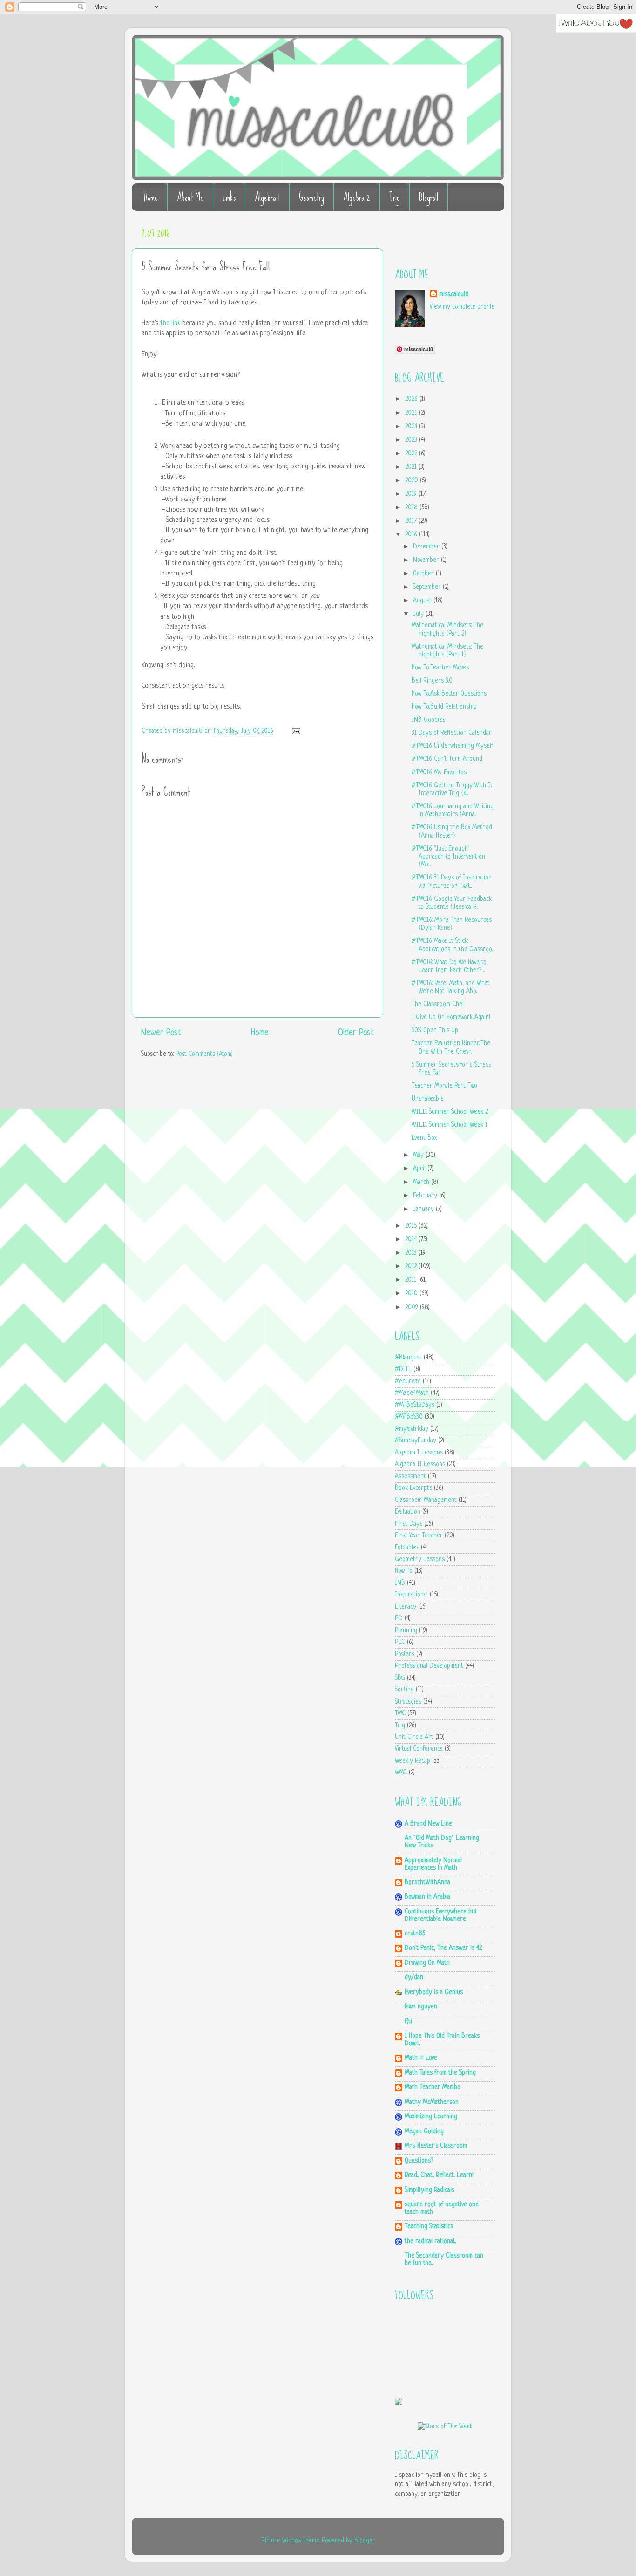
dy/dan (414, 1978)
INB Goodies (428, 720)
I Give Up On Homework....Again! (451, 1018)
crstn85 (415, 1934)
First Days (409, 1524)
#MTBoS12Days (415, 1405)
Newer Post (161, 1033)
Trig (395, 197)
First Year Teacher (419, 1536)
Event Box (424, 1138)
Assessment (410, 1477)
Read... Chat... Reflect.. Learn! (439, 2175)
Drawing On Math (427, 1963)
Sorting (404, 1690)
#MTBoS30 (409, 1417)
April (420, 1169)
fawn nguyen (421, 2007)
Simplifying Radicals (430, 2190)
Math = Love (421, 2058)
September (428, 587)
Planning (406, 1631)
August (423, 601)
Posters (405, 1654)
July (419, 614)
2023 (412, 440)
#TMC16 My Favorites (439, 773)
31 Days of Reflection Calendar (452, 733)
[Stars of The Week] (445, 2427)
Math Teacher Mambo (433, 2087)
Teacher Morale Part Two (444, 1086)
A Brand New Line (428, 1824)
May (419, 1155)
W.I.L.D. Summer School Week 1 (450, 1125)
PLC (400, 1642)
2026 (412, 399)
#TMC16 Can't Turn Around (447, 759)
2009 (413, 1308)
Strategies (408, 1702)
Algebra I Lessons (419, 1453)
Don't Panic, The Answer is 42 (443, 1948)
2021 (412, 467)
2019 (412, 494)
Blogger (365, 2541)
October (424, 574)
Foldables (407, 1548)
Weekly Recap (413, 1761)
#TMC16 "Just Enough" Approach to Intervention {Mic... (448, 857)
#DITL (403, 1369)
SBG (400, 1678)
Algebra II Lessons (420, 1464)
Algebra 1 (267, 197)
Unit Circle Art (414, 1737)
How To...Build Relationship (444, 707)
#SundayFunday (416, 1441)
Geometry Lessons (420, 1559)
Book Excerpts (413, 1488)
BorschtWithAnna (427, 1883)
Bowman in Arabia (427, 1897)
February (426, 1196)
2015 (412, 1226)
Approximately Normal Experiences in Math (433, 1864)
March (422, 1182)
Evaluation (408, 1512)
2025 (412, 413)
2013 (412, 1253)
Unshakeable (428, 1099)
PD (399, 1619)
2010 (412, 1294)
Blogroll (429, 197)
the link (170, 323)
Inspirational (411, 1595)
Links (229, 197)
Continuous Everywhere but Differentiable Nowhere (441, 1916)
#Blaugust (408, 1358)
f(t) (408, 2022)
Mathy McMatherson (432, 2102)
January (424, 1209)
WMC (401, 1773)
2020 (413, 481)
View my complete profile (462, 307)
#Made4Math (412, 1393)
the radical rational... (430, 2241)
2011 (412, 1280)
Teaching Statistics (429, 2227)
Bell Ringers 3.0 (432, 681)
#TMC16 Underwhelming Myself (452, 746)
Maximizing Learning (431, 2117)
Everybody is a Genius (434, 1992)
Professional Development (429, 1666)
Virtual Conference (419, 1749)
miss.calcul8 (189, 731)
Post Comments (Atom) (204, 1054)
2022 (412, 454)
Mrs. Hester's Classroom (436, 2146)
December (427, 547)
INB (400, 1583)
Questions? (419, 2161)
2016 (412, 535)
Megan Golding (424, 2132)
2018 (412, 508)
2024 (412, 427)
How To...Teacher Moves (440, 668)
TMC (400, 1714)
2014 (412, 1240)
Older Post (356, 1033)
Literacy (406, 1607)
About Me (190, 197)
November (427, 560)
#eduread (408, 1382)
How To (404, 1571)
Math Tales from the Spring (440, 2073)
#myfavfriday (412, 1429)
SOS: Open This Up (435, 1031)
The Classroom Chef (438, 1004)
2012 (412, 1267)
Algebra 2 (357, 197)
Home (151, 197)
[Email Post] (294, 731)
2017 (412, 521)
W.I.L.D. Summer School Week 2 (450, 1112)
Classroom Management (426, 1500)
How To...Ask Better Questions (449, 694)
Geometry (311, 197)
